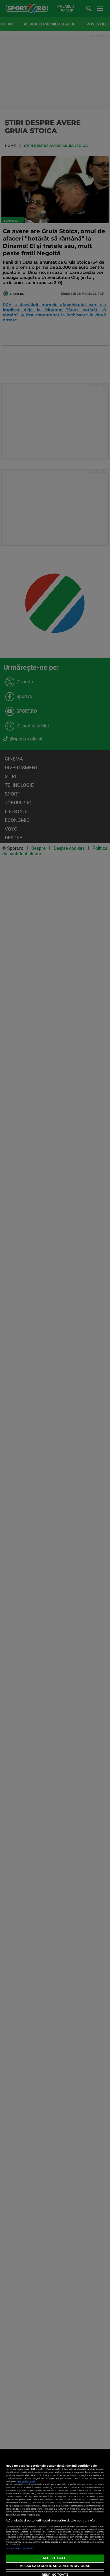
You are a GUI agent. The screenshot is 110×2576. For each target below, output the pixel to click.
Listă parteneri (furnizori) (19, 2548)
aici (29, 2503)
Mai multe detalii (26, 2481)
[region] (55, 2512)
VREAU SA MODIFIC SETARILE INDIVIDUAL (55, 2566)
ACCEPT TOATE (55, 2558)
